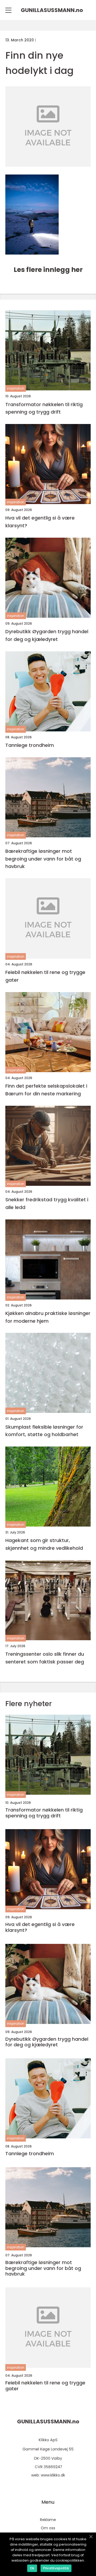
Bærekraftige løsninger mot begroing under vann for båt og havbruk (43, 859)
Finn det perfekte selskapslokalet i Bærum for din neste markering (46, 1090)
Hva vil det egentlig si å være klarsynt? (40, 522)
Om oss (48, 2528)
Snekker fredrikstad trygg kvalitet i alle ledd (47, 1203)
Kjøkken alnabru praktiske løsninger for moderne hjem (48, 1317)
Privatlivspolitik (56, 2568)
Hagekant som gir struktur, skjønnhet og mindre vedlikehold (44, 1544)
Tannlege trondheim (30, 745)
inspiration (16, 388)
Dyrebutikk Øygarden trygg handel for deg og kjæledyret (47, 635)
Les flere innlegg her (48, 270)
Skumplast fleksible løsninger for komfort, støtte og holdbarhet (44, 1431)
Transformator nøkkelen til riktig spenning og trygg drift (44, 408)
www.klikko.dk (53, 2475)
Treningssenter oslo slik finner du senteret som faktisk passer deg (45, 1658)
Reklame (48, 2520)
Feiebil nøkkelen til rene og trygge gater (45, 976)
